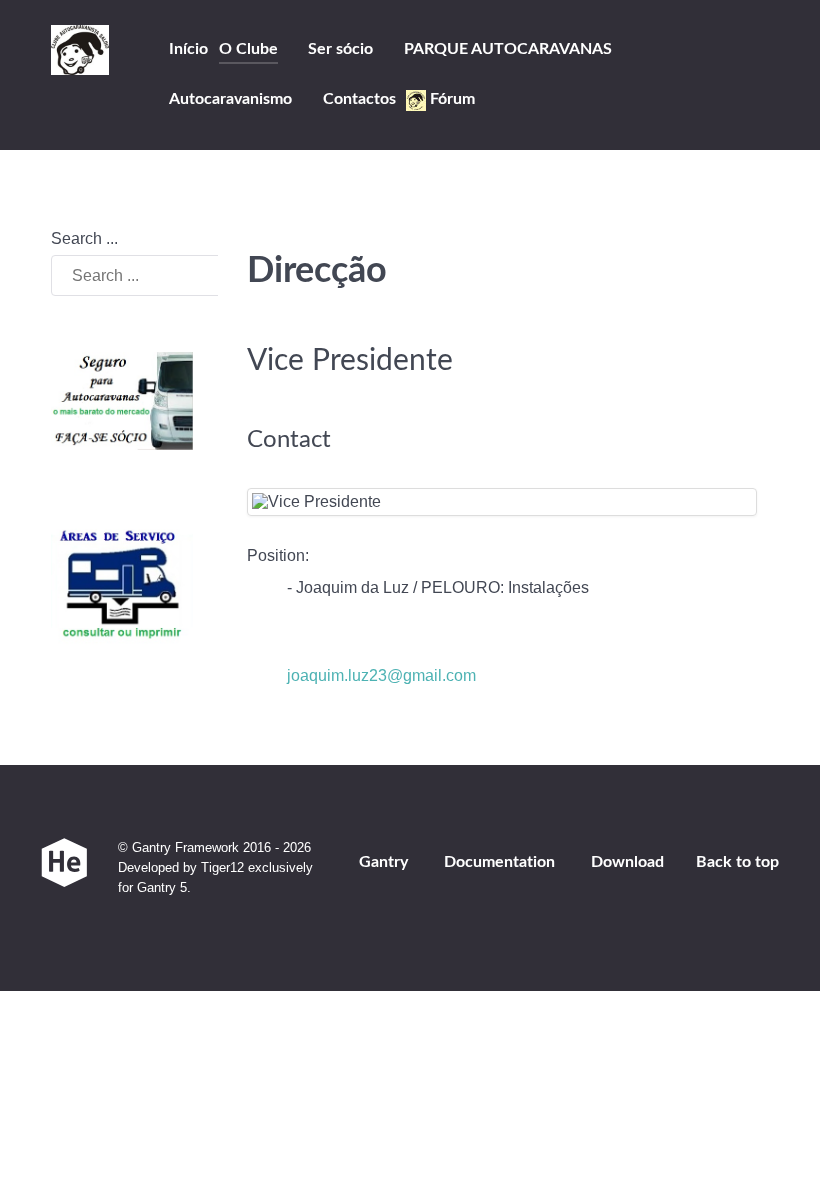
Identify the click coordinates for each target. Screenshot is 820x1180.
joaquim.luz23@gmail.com (381, 675)
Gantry (383, 862)
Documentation (499, 862)
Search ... (84, 238)
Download (627, 862)
